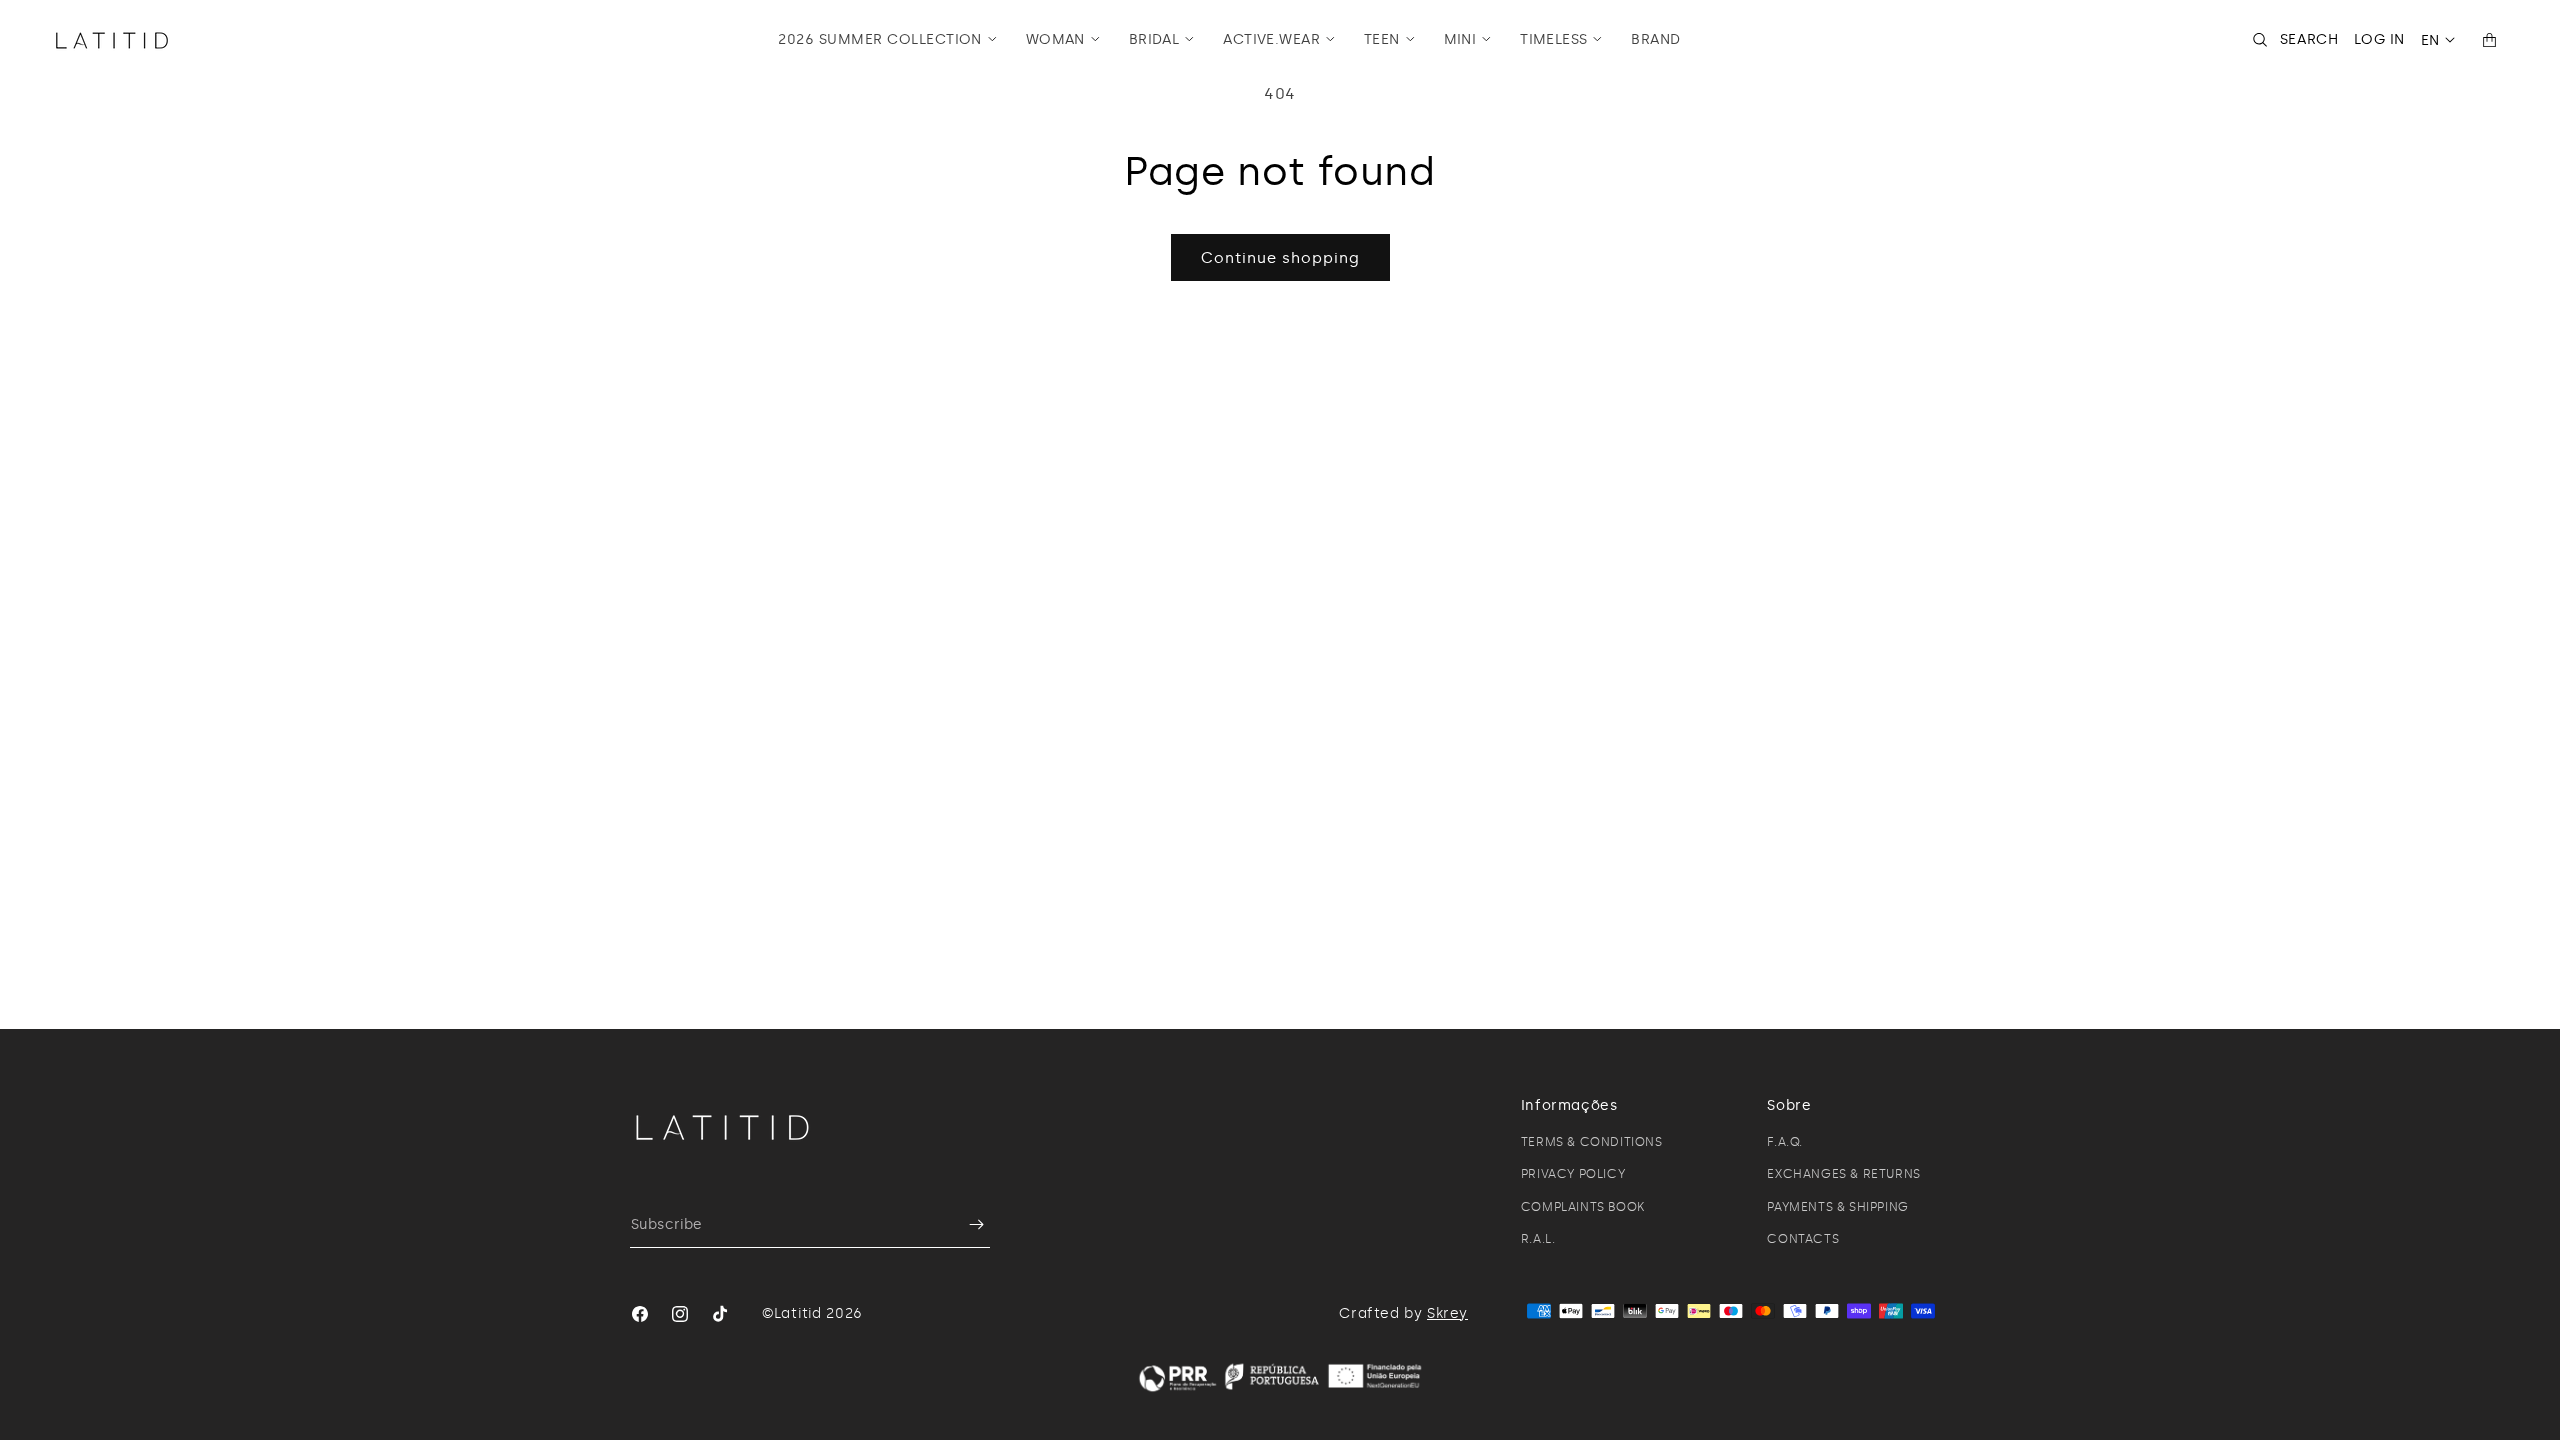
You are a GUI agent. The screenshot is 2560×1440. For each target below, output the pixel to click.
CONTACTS (1803, 1239)
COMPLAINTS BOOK (1583, 1207)
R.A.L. (1538, 1239)
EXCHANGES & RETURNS (1843, 1174)
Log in (2379, 39)
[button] (887, 40)
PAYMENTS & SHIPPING (1837, 1207)
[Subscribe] (967, 1224)
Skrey (1447, 1313)
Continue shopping (1280, 258)
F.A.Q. (1785, 1142)
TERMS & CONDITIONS (1592, 1142)
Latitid (798, 1313)
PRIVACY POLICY (1573, 1174)
